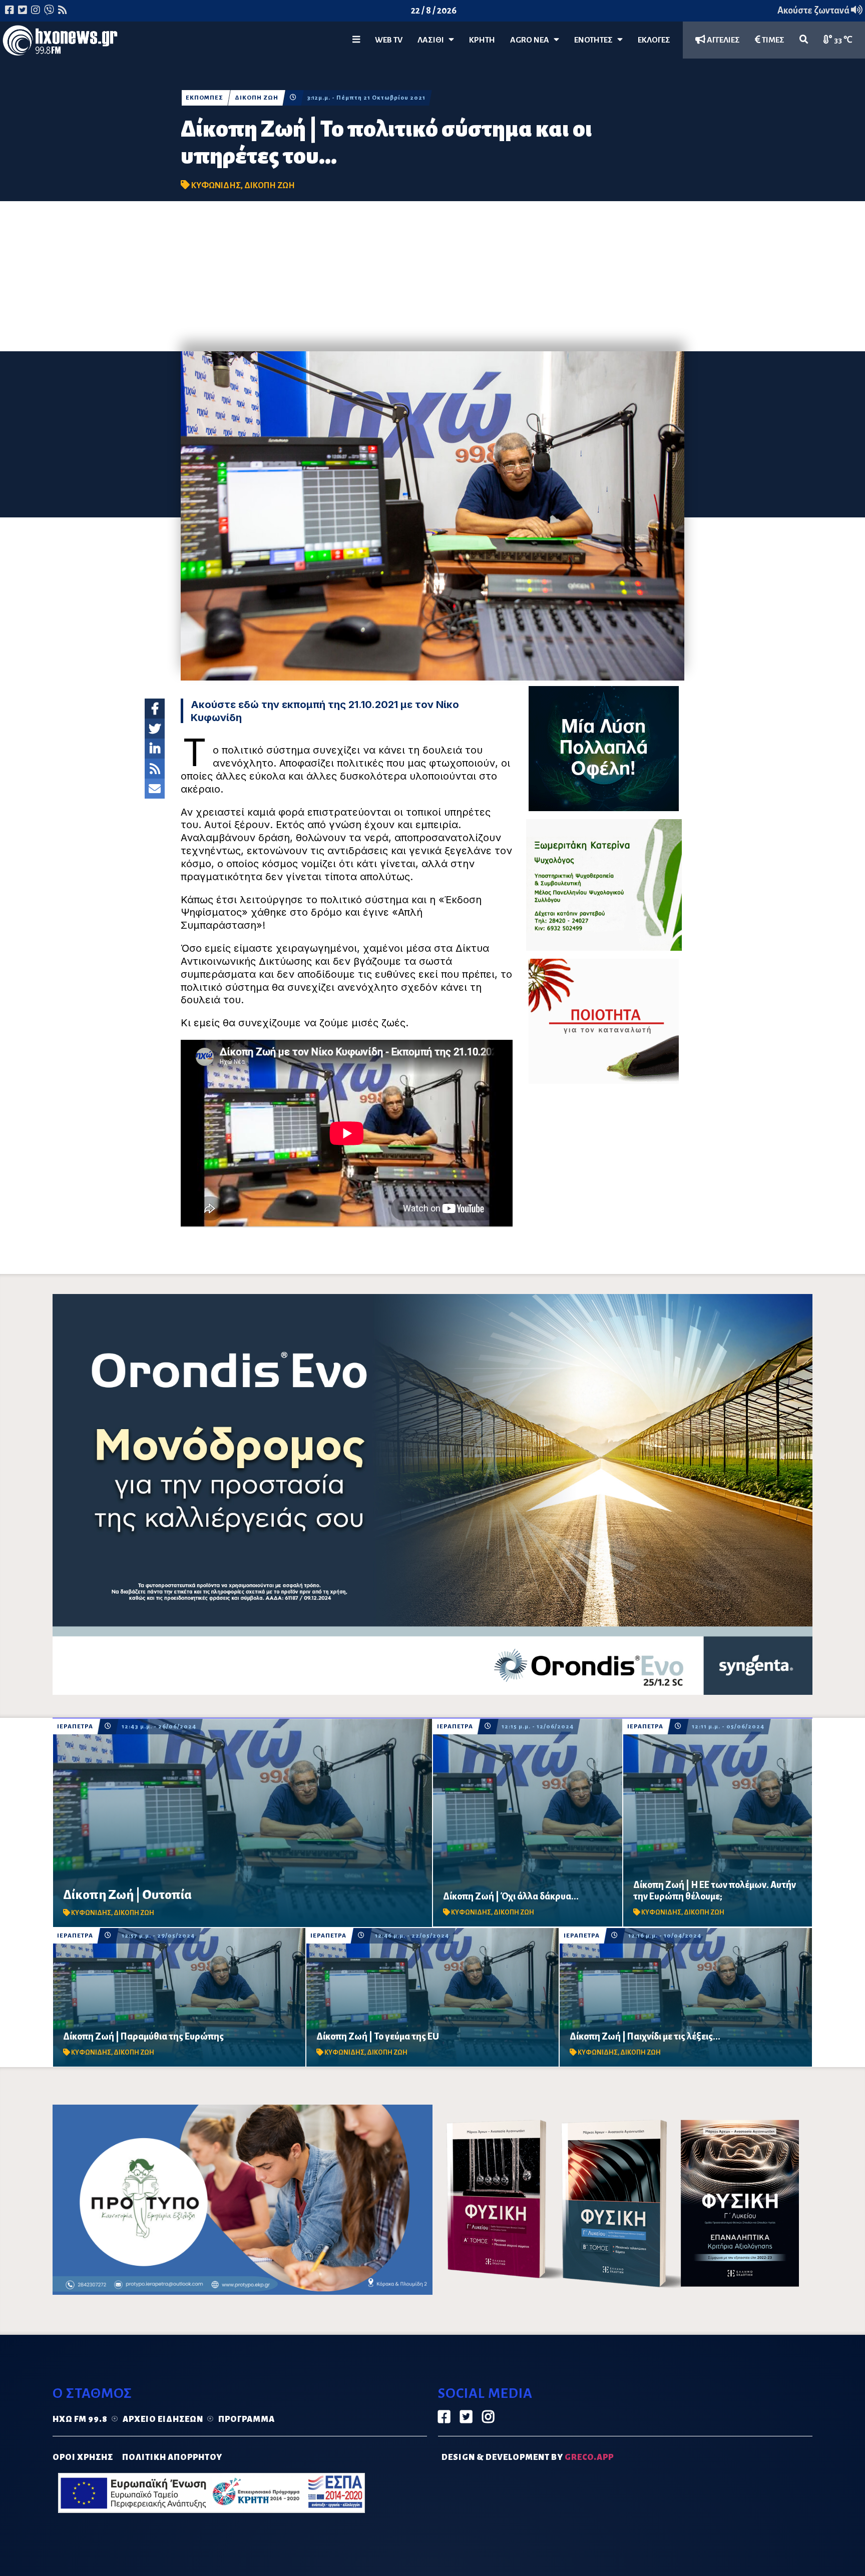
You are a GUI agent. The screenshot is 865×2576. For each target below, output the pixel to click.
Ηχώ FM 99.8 (80, 2419)
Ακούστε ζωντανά (814, 11)
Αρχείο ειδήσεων (163, 2419)
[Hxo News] (60, 43)
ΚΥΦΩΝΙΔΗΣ (216, 186)
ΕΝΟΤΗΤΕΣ (596, 40)
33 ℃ (842, 40)
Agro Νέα (532, 40)
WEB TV (389, 40)
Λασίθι (433, 40)
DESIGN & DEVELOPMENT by (528, 2457)
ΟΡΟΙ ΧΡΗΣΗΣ (83, 2457)
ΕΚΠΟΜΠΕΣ (204, 98)
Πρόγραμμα (247, 2419)
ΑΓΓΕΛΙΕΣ (723, 40)
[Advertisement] (432, 276)
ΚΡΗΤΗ (482, 40)
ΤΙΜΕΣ (772, 40)
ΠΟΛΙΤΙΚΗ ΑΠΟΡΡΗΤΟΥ (172, 2457)
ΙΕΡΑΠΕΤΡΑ (75, 1727)
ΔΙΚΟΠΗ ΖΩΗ (257, 98)
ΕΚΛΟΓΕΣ (654, 40)
